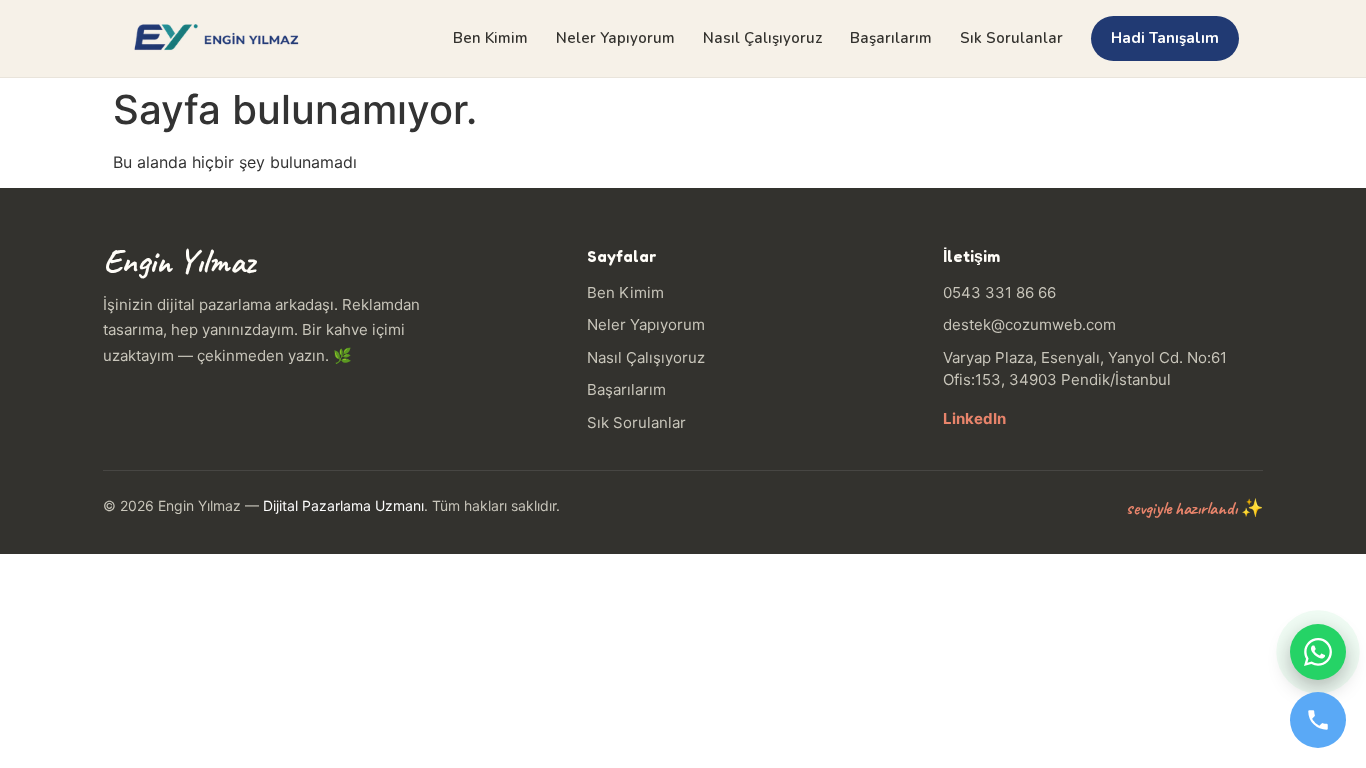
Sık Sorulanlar (1011, 38)
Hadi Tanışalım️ (1165, 38)
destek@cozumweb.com (1029, 324)
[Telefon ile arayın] (1318, 720)
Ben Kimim (490, 38)
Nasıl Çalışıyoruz (762, 38)
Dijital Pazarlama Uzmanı (343, 505)
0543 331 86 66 (999, 292)
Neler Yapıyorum (615, 38)
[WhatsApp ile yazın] (1318, 652)
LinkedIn (974, 418)
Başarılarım (891, 38)
